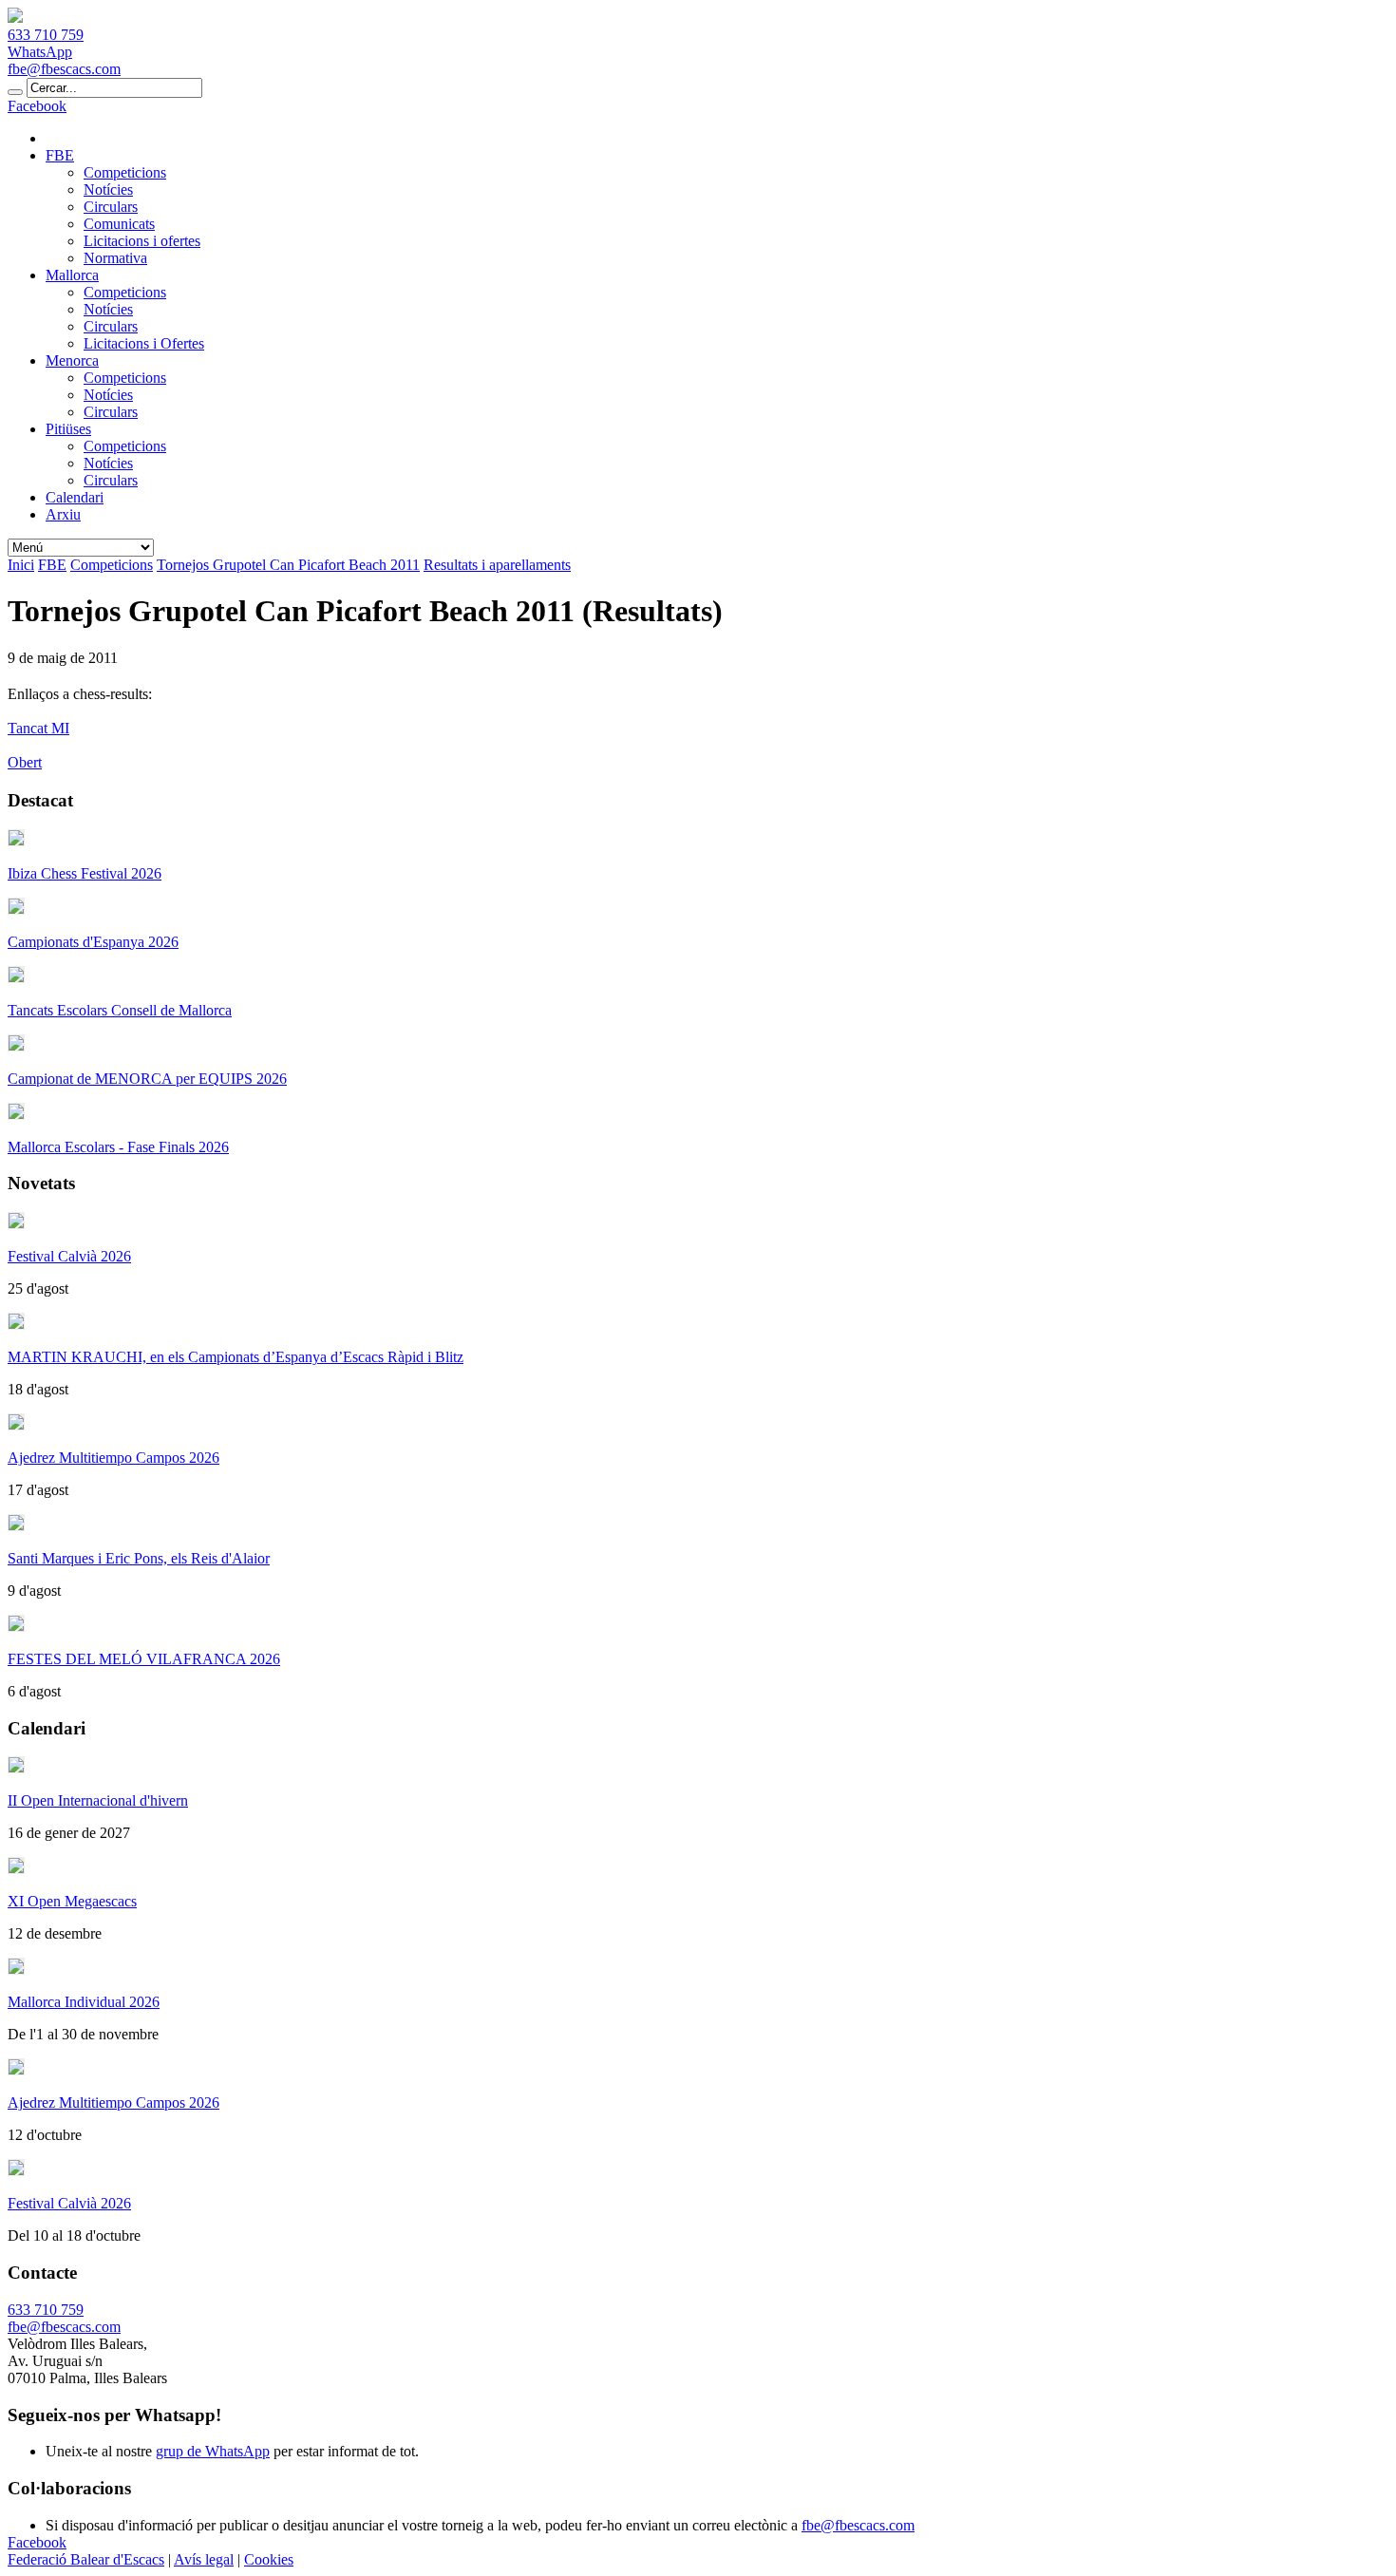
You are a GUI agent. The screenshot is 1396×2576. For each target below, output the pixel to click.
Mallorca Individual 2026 (84, 2002)
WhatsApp (40, 52)
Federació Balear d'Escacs (86, 2559)
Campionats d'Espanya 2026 (93, 942)
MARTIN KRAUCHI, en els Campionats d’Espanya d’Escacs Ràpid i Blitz (236, 1357)
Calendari (75, 497)
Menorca (72, 360)
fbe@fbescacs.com (64, 69)
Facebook (37, 106)
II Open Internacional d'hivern (98, 1800)
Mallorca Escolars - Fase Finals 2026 (118, 1147)
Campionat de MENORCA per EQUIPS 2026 (147, 1079)
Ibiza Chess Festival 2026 (85, 873)
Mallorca (72, 275)
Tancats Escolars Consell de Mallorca (120, 1010)
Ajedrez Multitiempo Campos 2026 (113, 1458)
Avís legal (204, 2559)
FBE (60, 155)
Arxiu (63, 514)
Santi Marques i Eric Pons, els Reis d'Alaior (139, 1558)
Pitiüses (68, 429)
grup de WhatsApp (213, 2451)
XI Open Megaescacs (72, 1901)
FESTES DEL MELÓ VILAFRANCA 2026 (144, 1659)
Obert (25, 762)
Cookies (269, 2559)
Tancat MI (38, 728)
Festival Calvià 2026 (69, 1256)
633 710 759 (46, 35)
